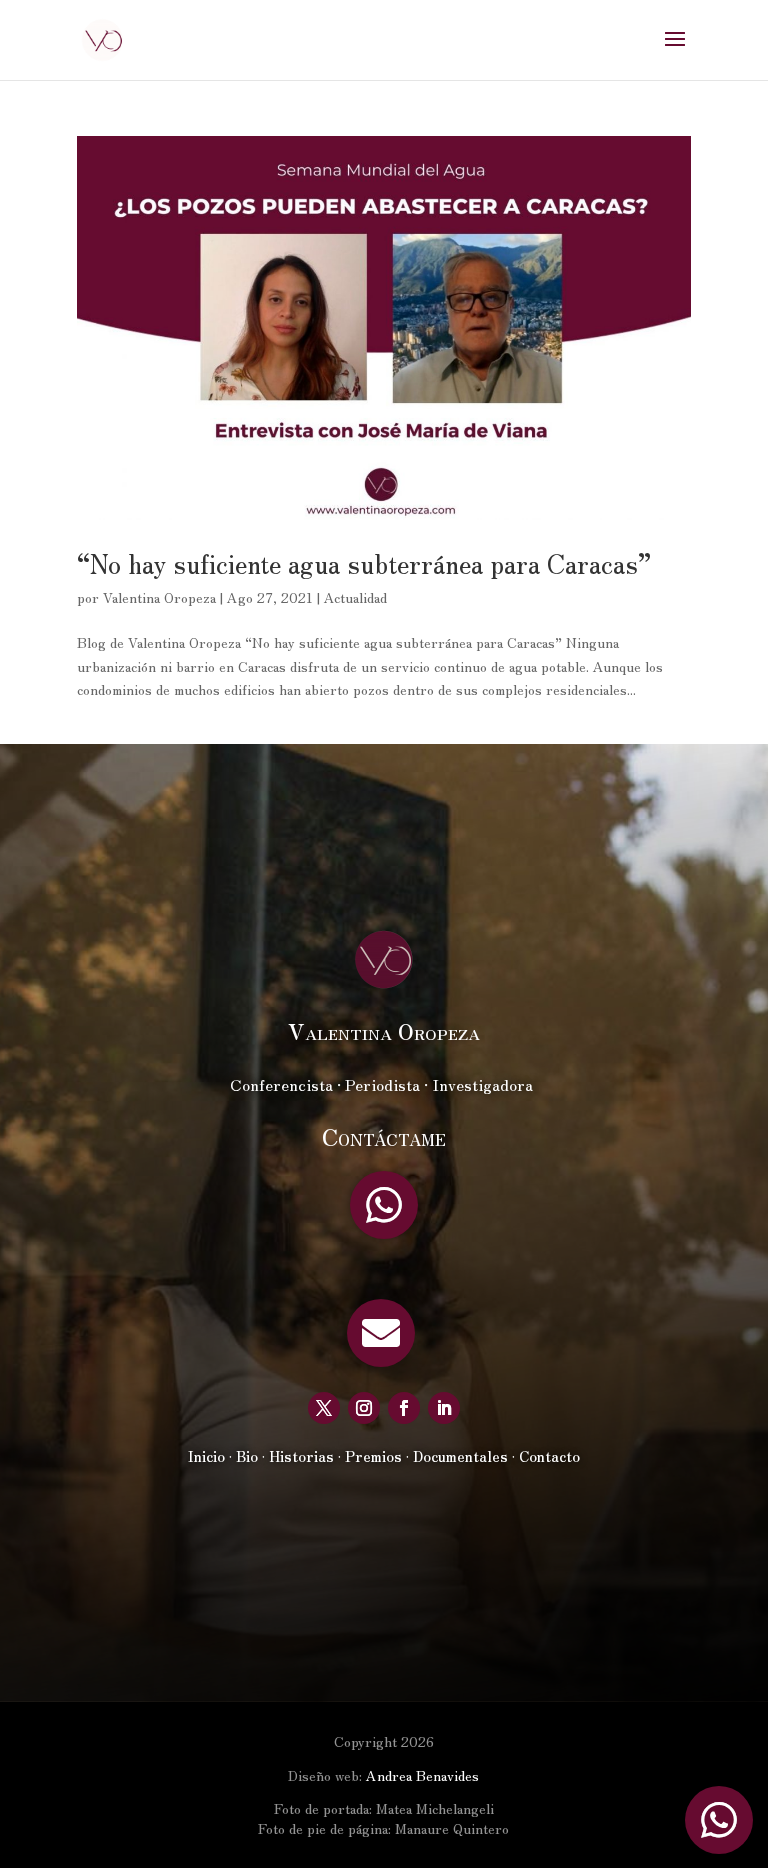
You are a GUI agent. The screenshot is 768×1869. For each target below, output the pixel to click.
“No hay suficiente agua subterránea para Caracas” (364, 562)
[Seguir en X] (324, 1408)
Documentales (460, 1456)
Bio (247, 1456)
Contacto (549, 1456)
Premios (373, 1456)
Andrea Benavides (422, 1775)
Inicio (206, 1456)
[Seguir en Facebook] (404, 1408)
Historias (301, 1456)
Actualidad (355, 597)
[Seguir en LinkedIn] (444, 1408)
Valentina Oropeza (159, 597)
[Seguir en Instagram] (364, 1408)
